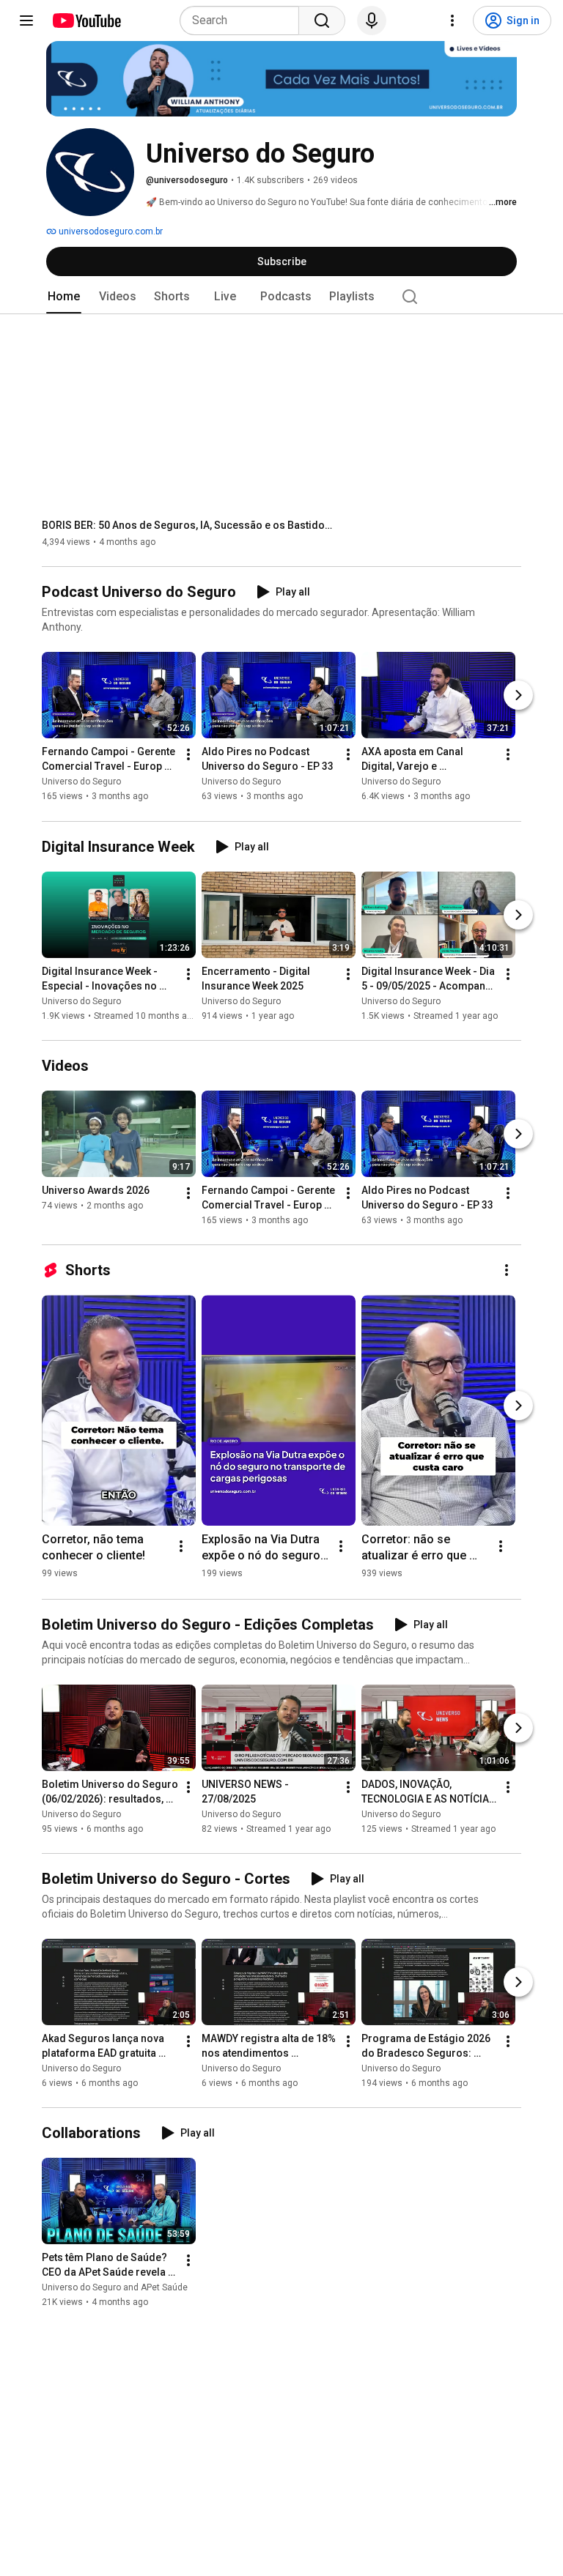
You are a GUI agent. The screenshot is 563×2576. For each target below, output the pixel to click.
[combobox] (244, 21)
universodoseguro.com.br (110, 231)
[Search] (322, 21)
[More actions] (188, 755)
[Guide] (26, 21)
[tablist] (281, 297)
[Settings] (452, 21)
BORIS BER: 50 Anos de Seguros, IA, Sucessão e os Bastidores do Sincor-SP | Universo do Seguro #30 (189, 525)
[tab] (64, 297)
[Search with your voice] (372, 21)
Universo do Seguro (81, 782)
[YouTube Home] (86, 21)
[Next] (518, 696)
